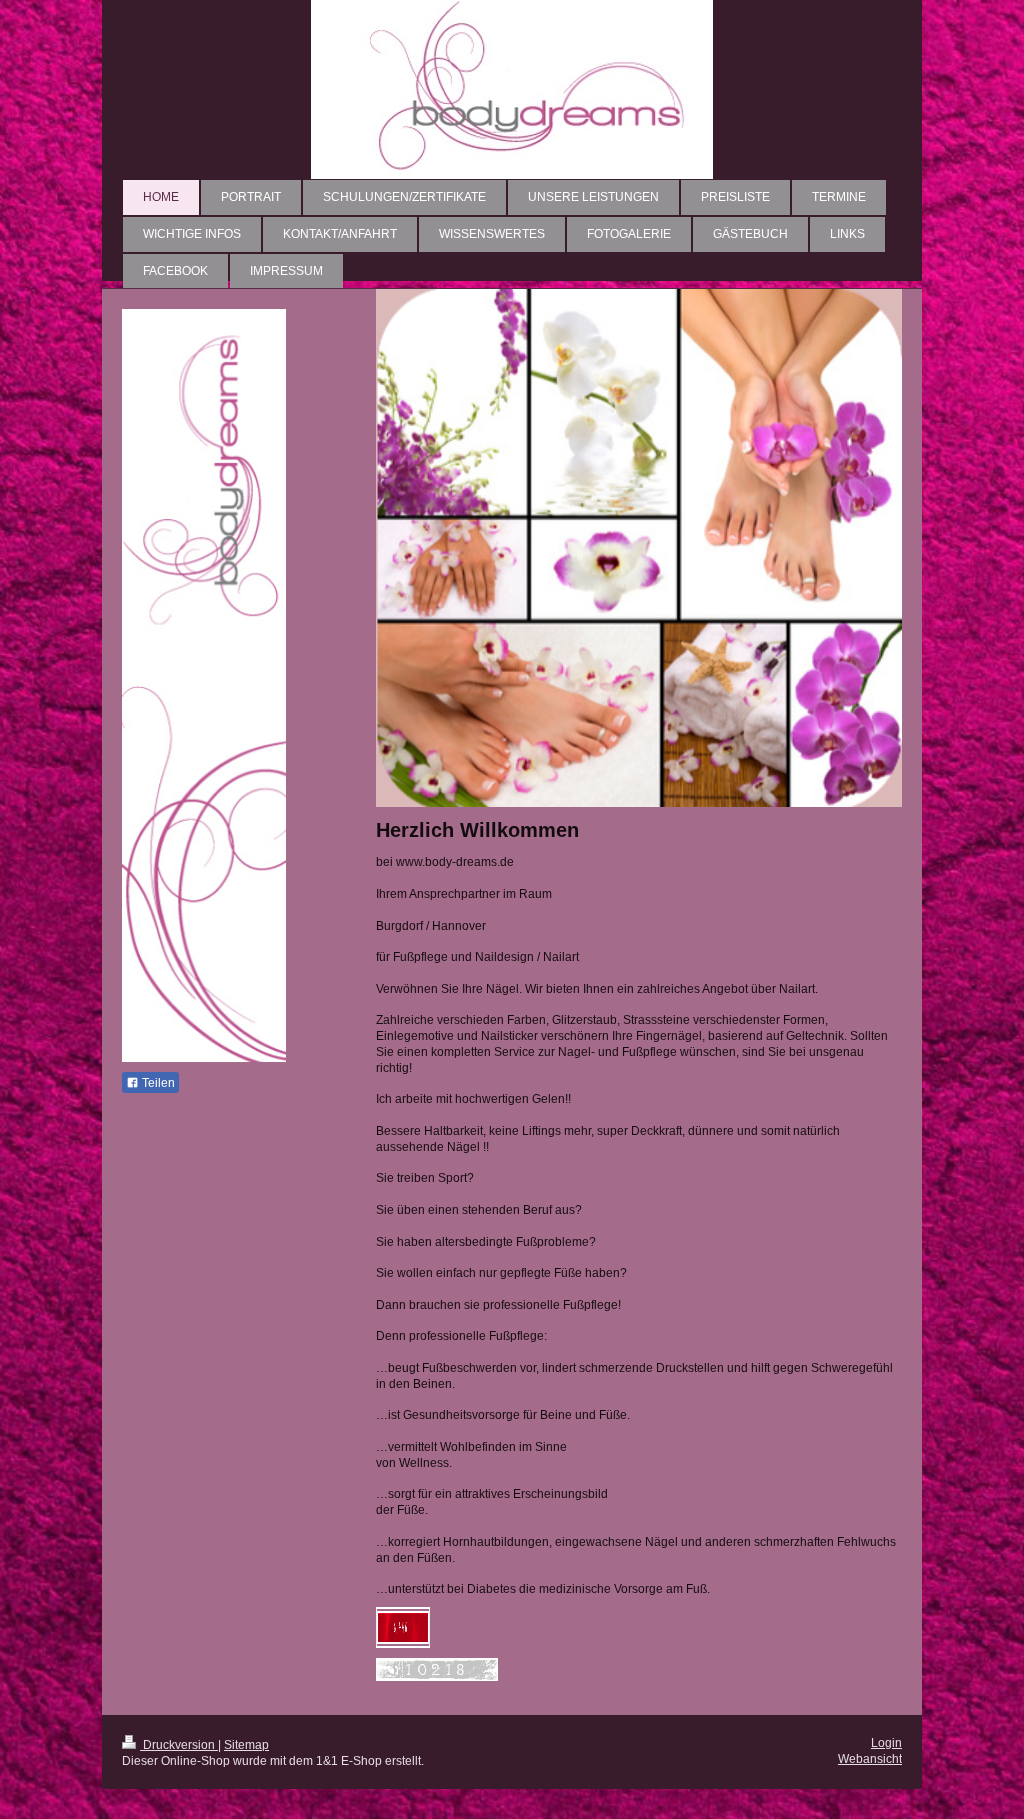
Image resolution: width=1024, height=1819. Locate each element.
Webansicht (870, 1758)
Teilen (157, 1083)
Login (886, 1742)
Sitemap (246, 1744)
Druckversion (179, 1744)
